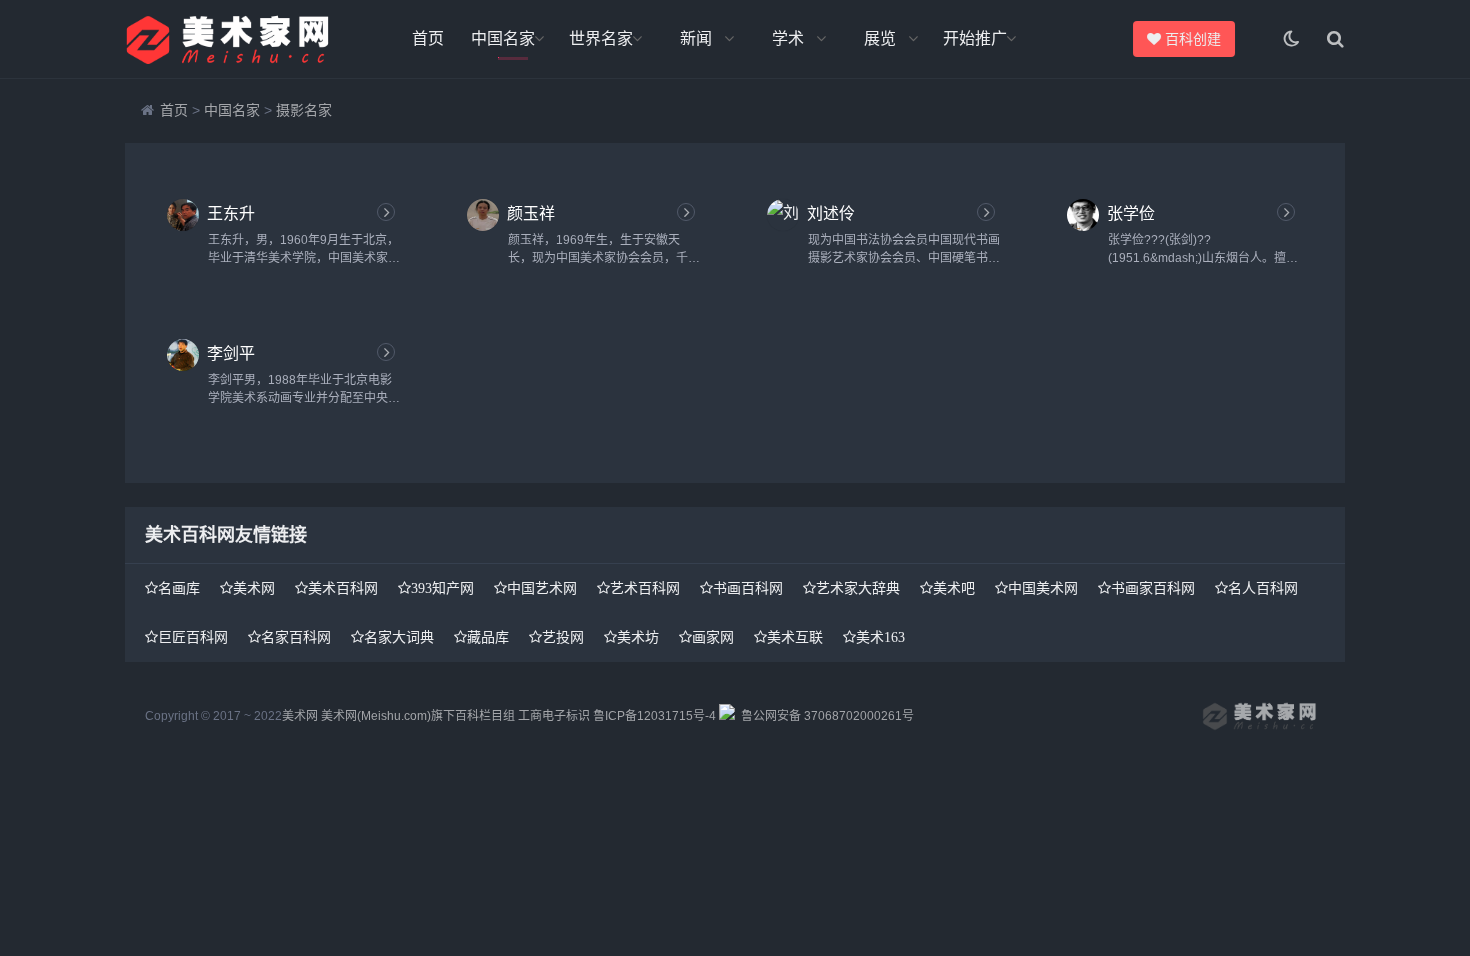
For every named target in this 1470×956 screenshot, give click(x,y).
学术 (788, 38)
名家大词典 (399, 637)
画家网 (713, 637)
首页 (428, 38)
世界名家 (601, 38)
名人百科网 (1263, 588)
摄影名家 (304, 110)
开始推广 (975, 38)
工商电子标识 (554, 716)
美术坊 (638, 637)
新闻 (696, 38)
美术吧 (954, 588)
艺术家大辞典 (858, 588)
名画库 (179, 588)
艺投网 (563, 637)
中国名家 (503, 38)
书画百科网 (748, 588)
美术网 (254, 588)
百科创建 (1199, 39)
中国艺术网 (542, 588)
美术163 (880, 637)
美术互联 (795, 637)
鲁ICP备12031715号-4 (654, 716)
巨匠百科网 (193, 637)
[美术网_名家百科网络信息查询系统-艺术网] (235, 39)
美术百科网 (343, 588)
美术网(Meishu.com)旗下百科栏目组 (418, 716)
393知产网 (442, 588)
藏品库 (488, 637)
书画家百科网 (1153, 588)
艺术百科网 (645, 588)
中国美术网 (1043, 588)
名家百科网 (296, 637)
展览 (880, 38)
